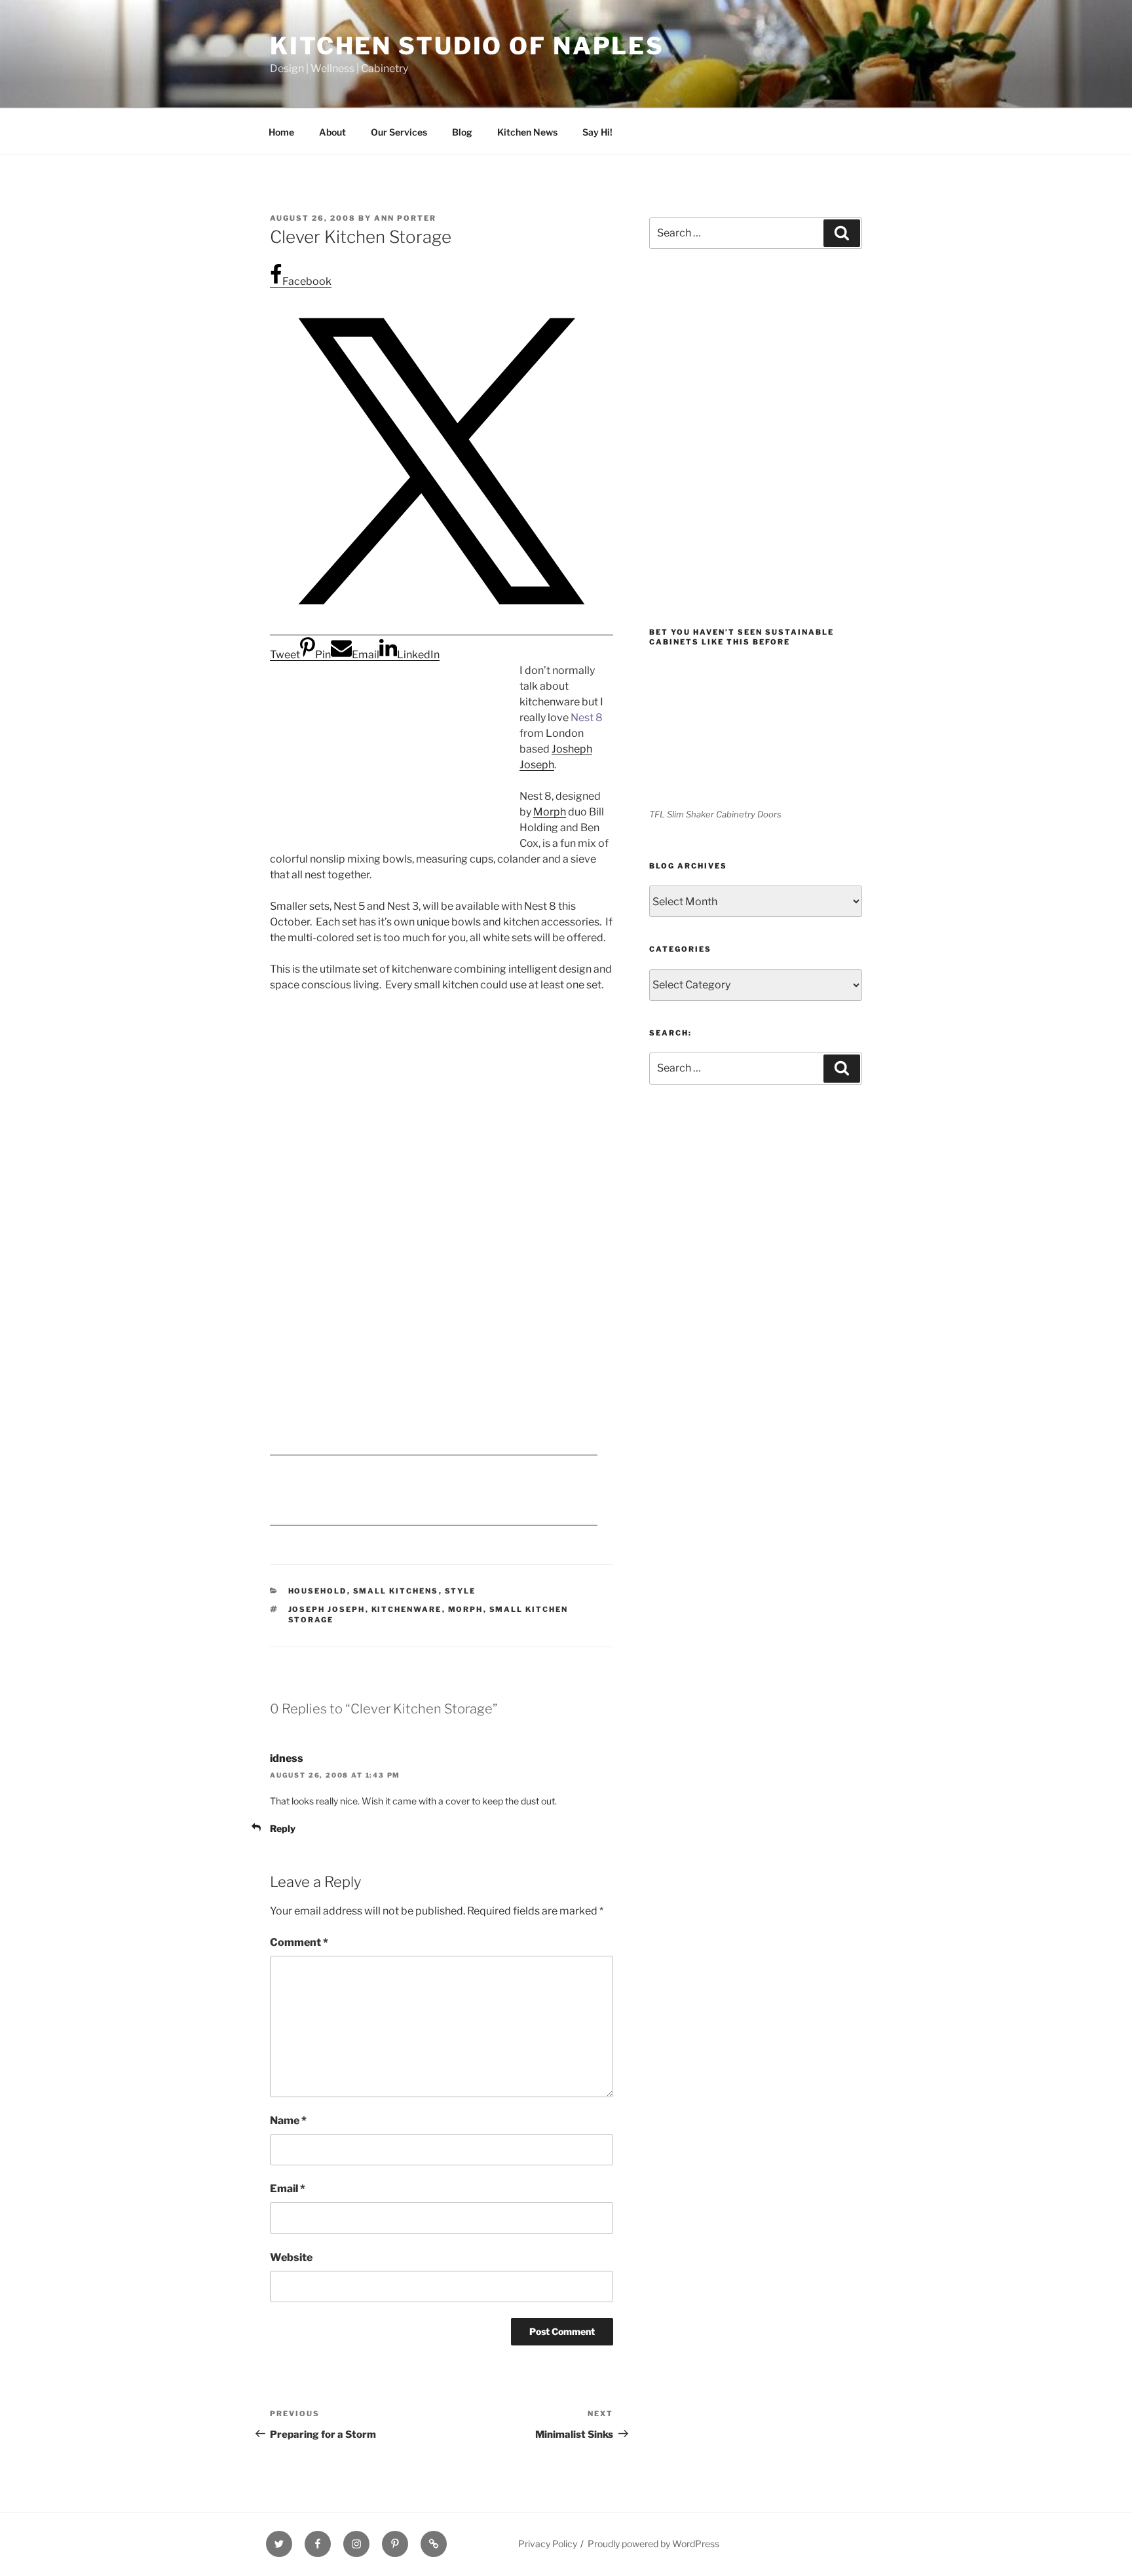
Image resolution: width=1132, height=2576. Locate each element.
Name (288, 2120)
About (332, 132)
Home (281, 132)
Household (318, 1591)
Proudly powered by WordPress (653, 2544)
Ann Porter (405, 218)
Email (288, 2189)
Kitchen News (527, 132)
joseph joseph (327, 1609)
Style (461, 1591)
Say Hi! (597, 132)
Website (291, 2257)
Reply (283, 1828)
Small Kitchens (396, 1591)
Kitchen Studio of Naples (467, 46)
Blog (462, 132)
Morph (550, 812)
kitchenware (407, 1609)
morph (466, 1609)
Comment (299, 1942)
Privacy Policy (548, 2544)
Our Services (399, 132)
